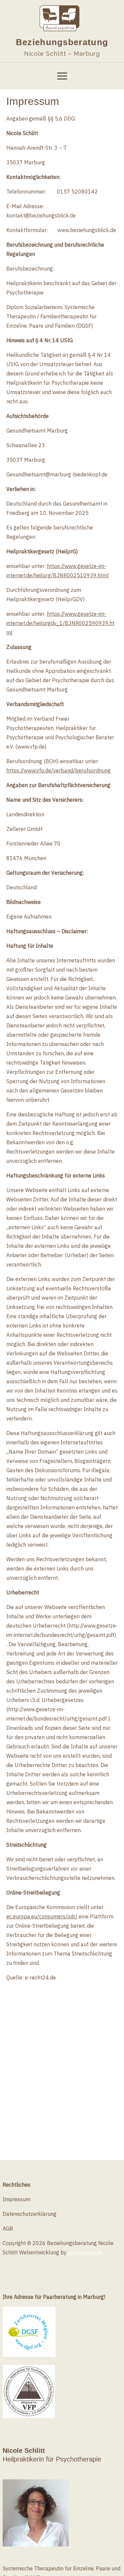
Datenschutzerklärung (30, 2214)
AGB (8, 2228)
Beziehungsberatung (62, 42)
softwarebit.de (85, 2252)
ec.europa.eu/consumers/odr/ (42, 1916)
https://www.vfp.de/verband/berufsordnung (59, 770)
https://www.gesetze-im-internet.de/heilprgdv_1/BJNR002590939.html (60, 623)
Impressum (17, 2199)
